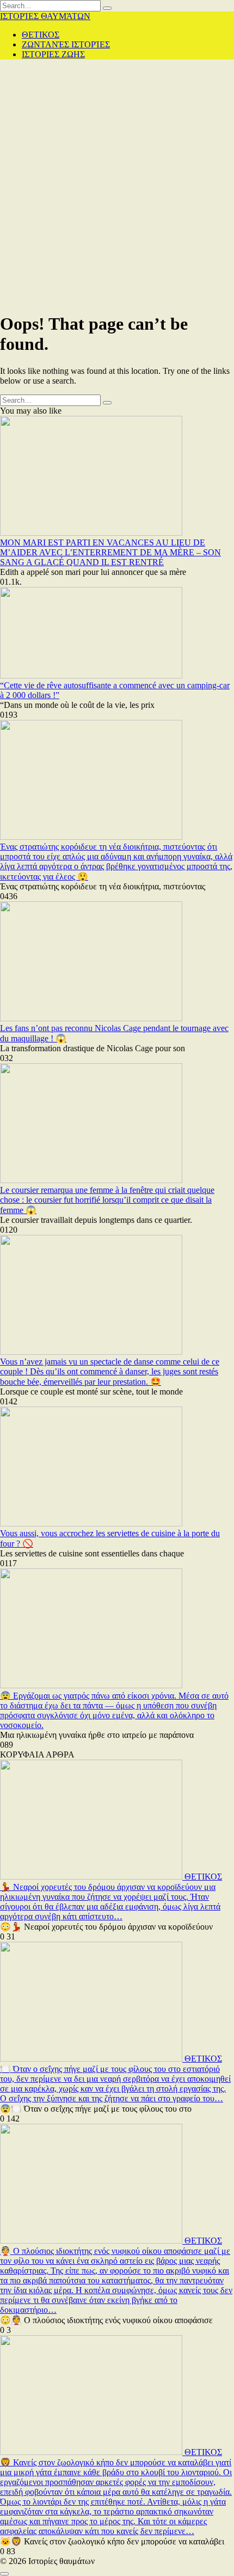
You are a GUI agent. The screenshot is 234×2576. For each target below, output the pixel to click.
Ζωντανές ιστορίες (66, 44)
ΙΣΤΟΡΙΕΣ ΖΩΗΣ (53, 54)
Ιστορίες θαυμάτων (45, 16)
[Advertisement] (117, 185)
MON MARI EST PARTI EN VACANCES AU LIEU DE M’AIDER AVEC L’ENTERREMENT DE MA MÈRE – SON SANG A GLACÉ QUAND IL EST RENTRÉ (110, 552)
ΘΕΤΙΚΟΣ (41, 35)
